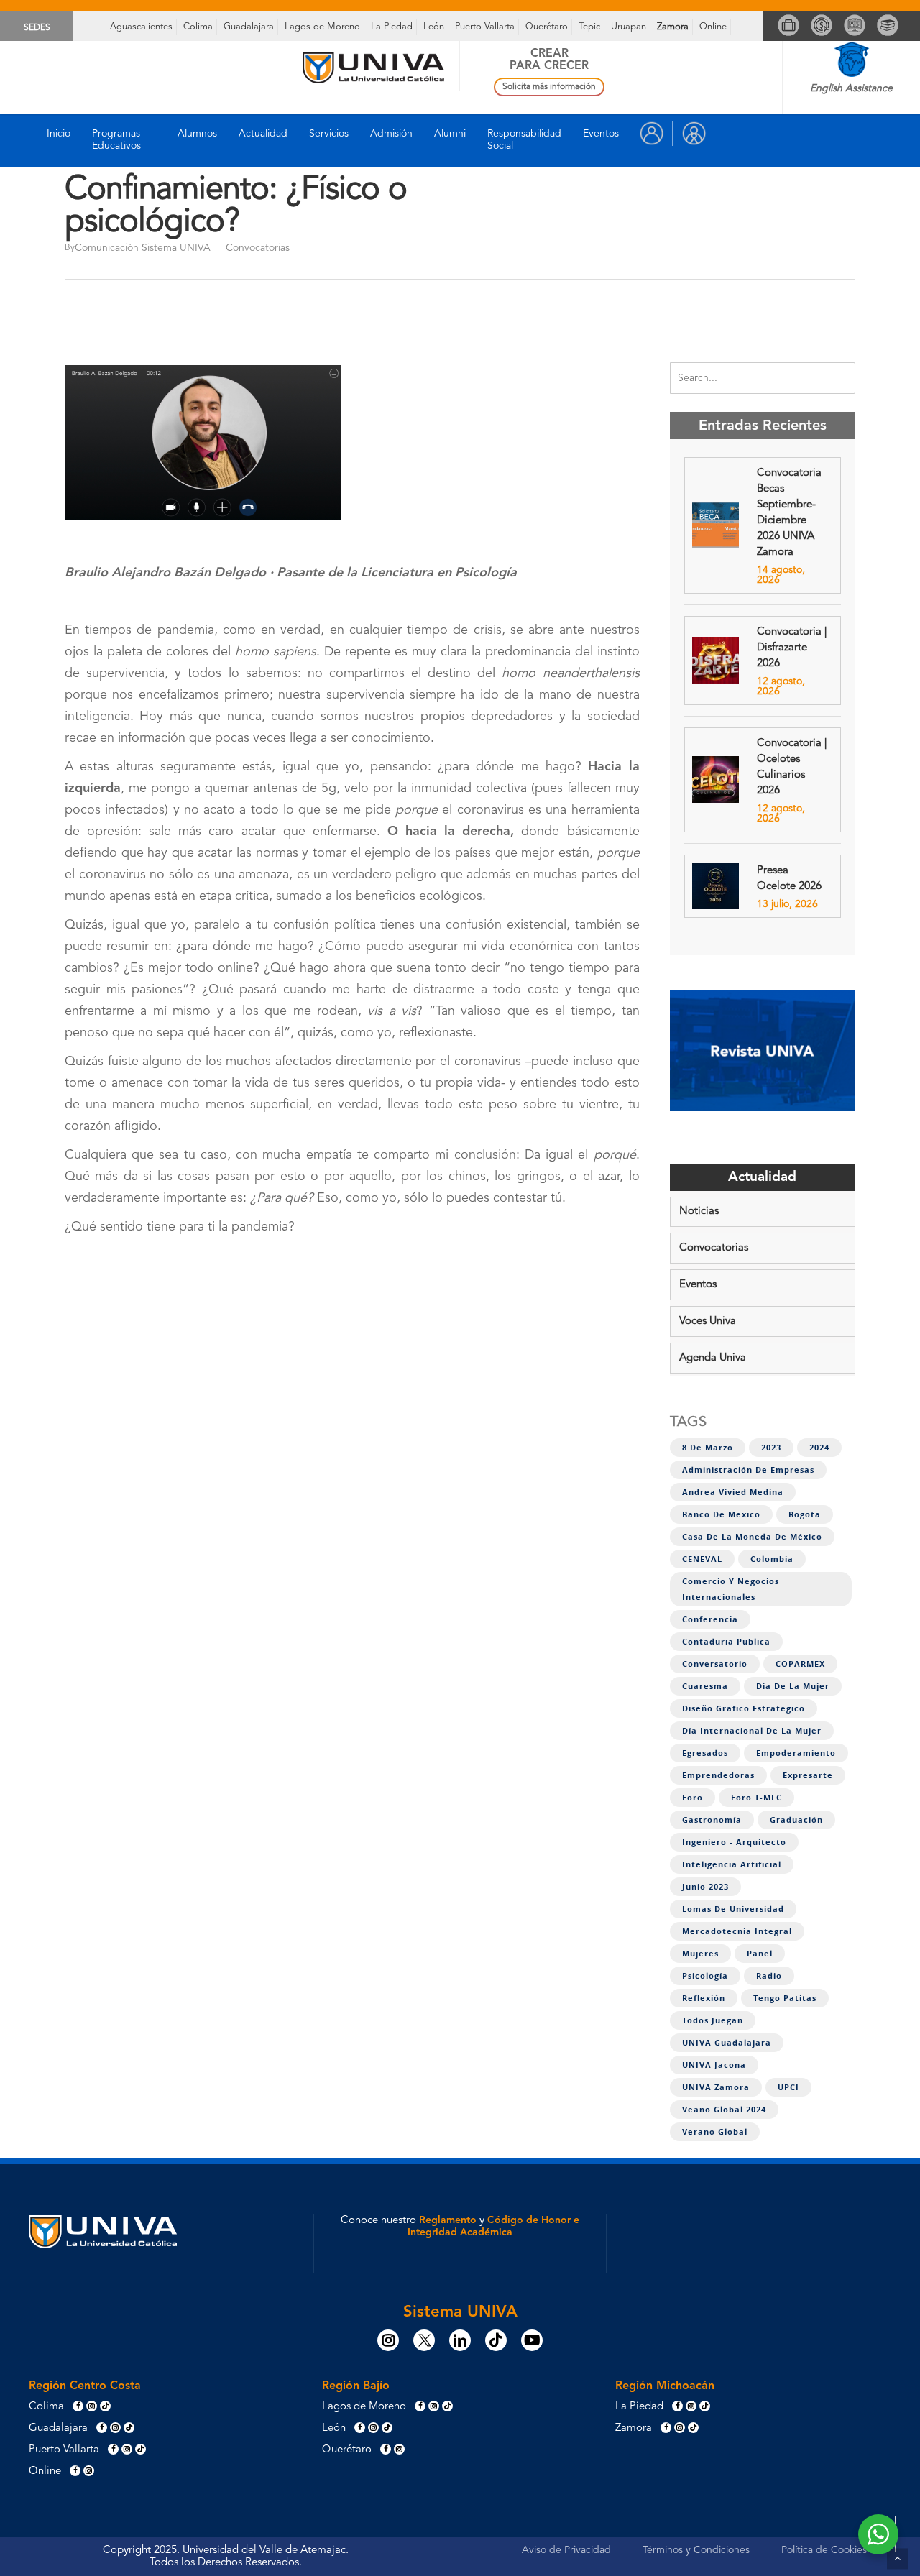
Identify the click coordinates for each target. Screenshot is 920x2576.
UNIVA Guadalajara (727, 2043)
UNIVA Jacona (714, 2065)
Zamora (673, 27)
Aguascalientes (141, 27)
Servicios (329, 134)
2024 (819, 1448)
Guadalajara (249, 27)
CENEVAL (702, 1559)
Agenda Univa (713, 1358)
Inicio (59, 134)
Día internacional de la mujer (752, 1731)
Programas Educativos (116, 140)
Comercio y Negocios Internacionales (731, 1589)
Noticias (699, 1211)
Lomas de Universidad (733, 1909)
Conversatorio (715, 1664)
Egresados (705, 1753)
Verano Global (715, 2132)
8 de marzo (708, 1448)
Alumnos (197, 134)
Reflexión (704, 1998)
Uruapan (629, 27)
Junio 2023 (705, 1887)
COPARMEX (800, 1664)
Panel (760, 1954)
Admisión (391, 134)
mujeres (700, 1954)
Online (713, 27)
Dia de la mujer (793, 1686)
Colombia (772, 1559)
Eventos (601, 134)
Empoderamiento (796, 1753)
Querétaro (547, 27)
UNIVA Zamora (716, 2087)
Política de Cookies (824, 2550)
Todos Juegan (713, 2020)
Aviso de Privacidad (566, 2550)
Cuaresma (705, 1686)
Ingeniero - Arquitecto (734, 1842)
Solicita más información (549, 87)
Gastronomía (712, 1820)
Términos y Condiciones (696, 2550)
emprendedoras (718, 1775)
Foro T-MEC (756, 1798)
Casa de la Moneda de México (752, 1537)
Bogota (805, 1514)
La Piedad (392, 27)
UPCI (788, 2087)
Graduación (796, 1820)
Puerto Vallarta (485, 27)
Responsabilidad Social (524, 140)
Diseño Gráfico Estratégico (744, 1708)
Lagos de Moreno (322, 27)
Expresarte (808, 1775)
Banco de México (721, 1514)
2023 (771, 1448)
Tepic (589, 27)
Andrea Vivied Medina (733, 1492)
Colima (198, 27)
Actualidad (263, 134)
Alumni (450, 134)
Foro (693, 1798)
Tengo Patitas (785, 1998)
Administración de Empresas (748, 1470)
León (434, 27)
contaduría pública (726, 1642)
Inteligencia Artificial (732, 1864)
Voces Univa (708, 1321)
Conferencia (710, 1619)
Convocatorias (258, 248)
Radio (769, 1976)
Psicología (705, 1976)
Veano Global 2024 (724, 2110)
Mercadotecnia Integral (737, 1931)
